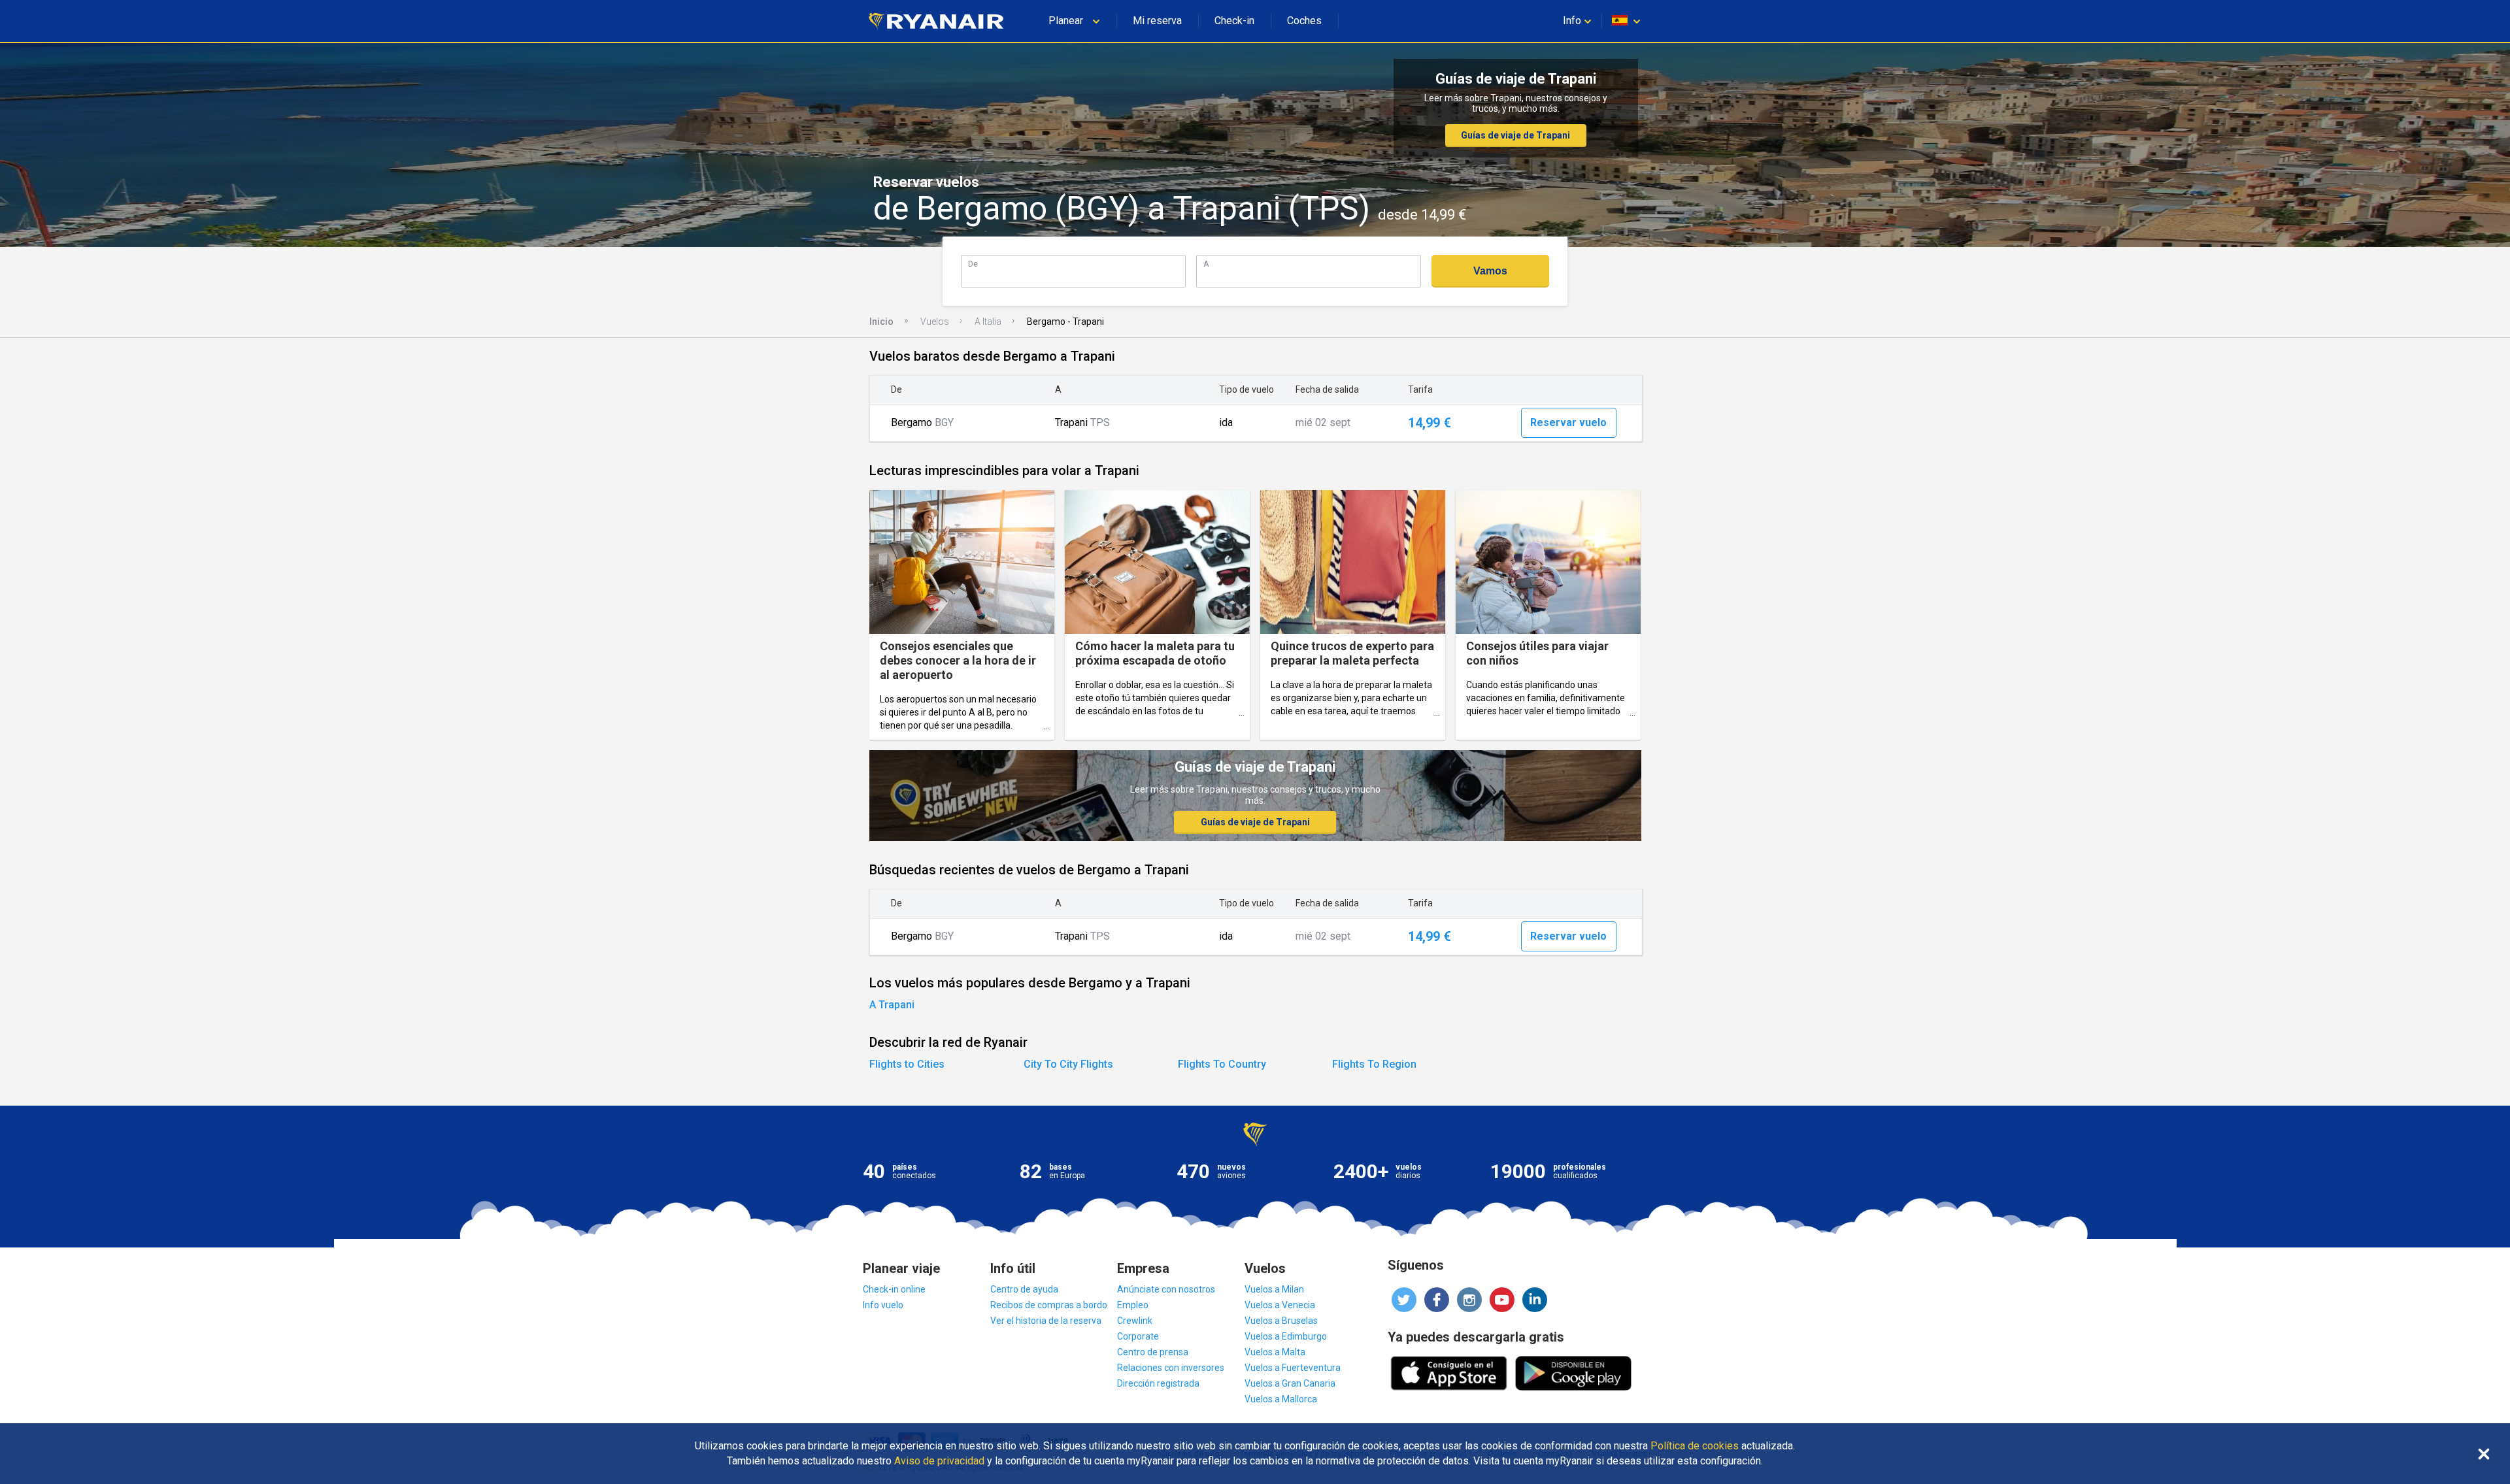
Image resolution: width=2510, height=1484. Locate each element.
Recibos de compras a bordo (1049, 1305)
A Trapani (892, 1005)
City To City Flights (1068, 1064)
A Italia (988, 322)
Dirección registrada (1158, 1383)
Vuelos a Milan (1274, 1289)
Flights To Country (1222, 1064)
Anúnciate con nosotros (1166, 1289)
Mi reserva (1157, 21)
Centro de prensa (1153, 1352)
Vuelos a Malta (1275, 1352)
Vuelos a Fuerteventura (1293, 1368)
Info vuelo (883, 1305)
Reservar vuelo (1568, 422)
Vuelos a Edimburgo (1286, 1336)
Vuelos (935, 322)
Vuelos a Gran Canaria (1290, 1383)
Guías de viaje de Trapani (1515, 135)
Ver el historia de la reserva (1046, 1321)
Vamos (1490, 271)
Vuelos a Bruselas (1281, 1321)
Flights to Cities (907, 1064)
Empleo (1133, 1305)
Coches (1304, 21)
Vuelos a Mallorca (1281, 1399)
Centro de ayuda (1024, 1289)
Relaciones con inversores (1171, 1368)
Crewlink (1135, 1321)
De (973, 264)
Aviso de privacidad (939, 1461)
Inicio (881, 322)
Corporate (1138, 1336)
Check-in (1234, 21)
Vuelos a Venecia (1280, 1305)
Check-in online (894, 1289)
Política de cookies (1695, 1446)
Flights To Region (1374, 1064)
